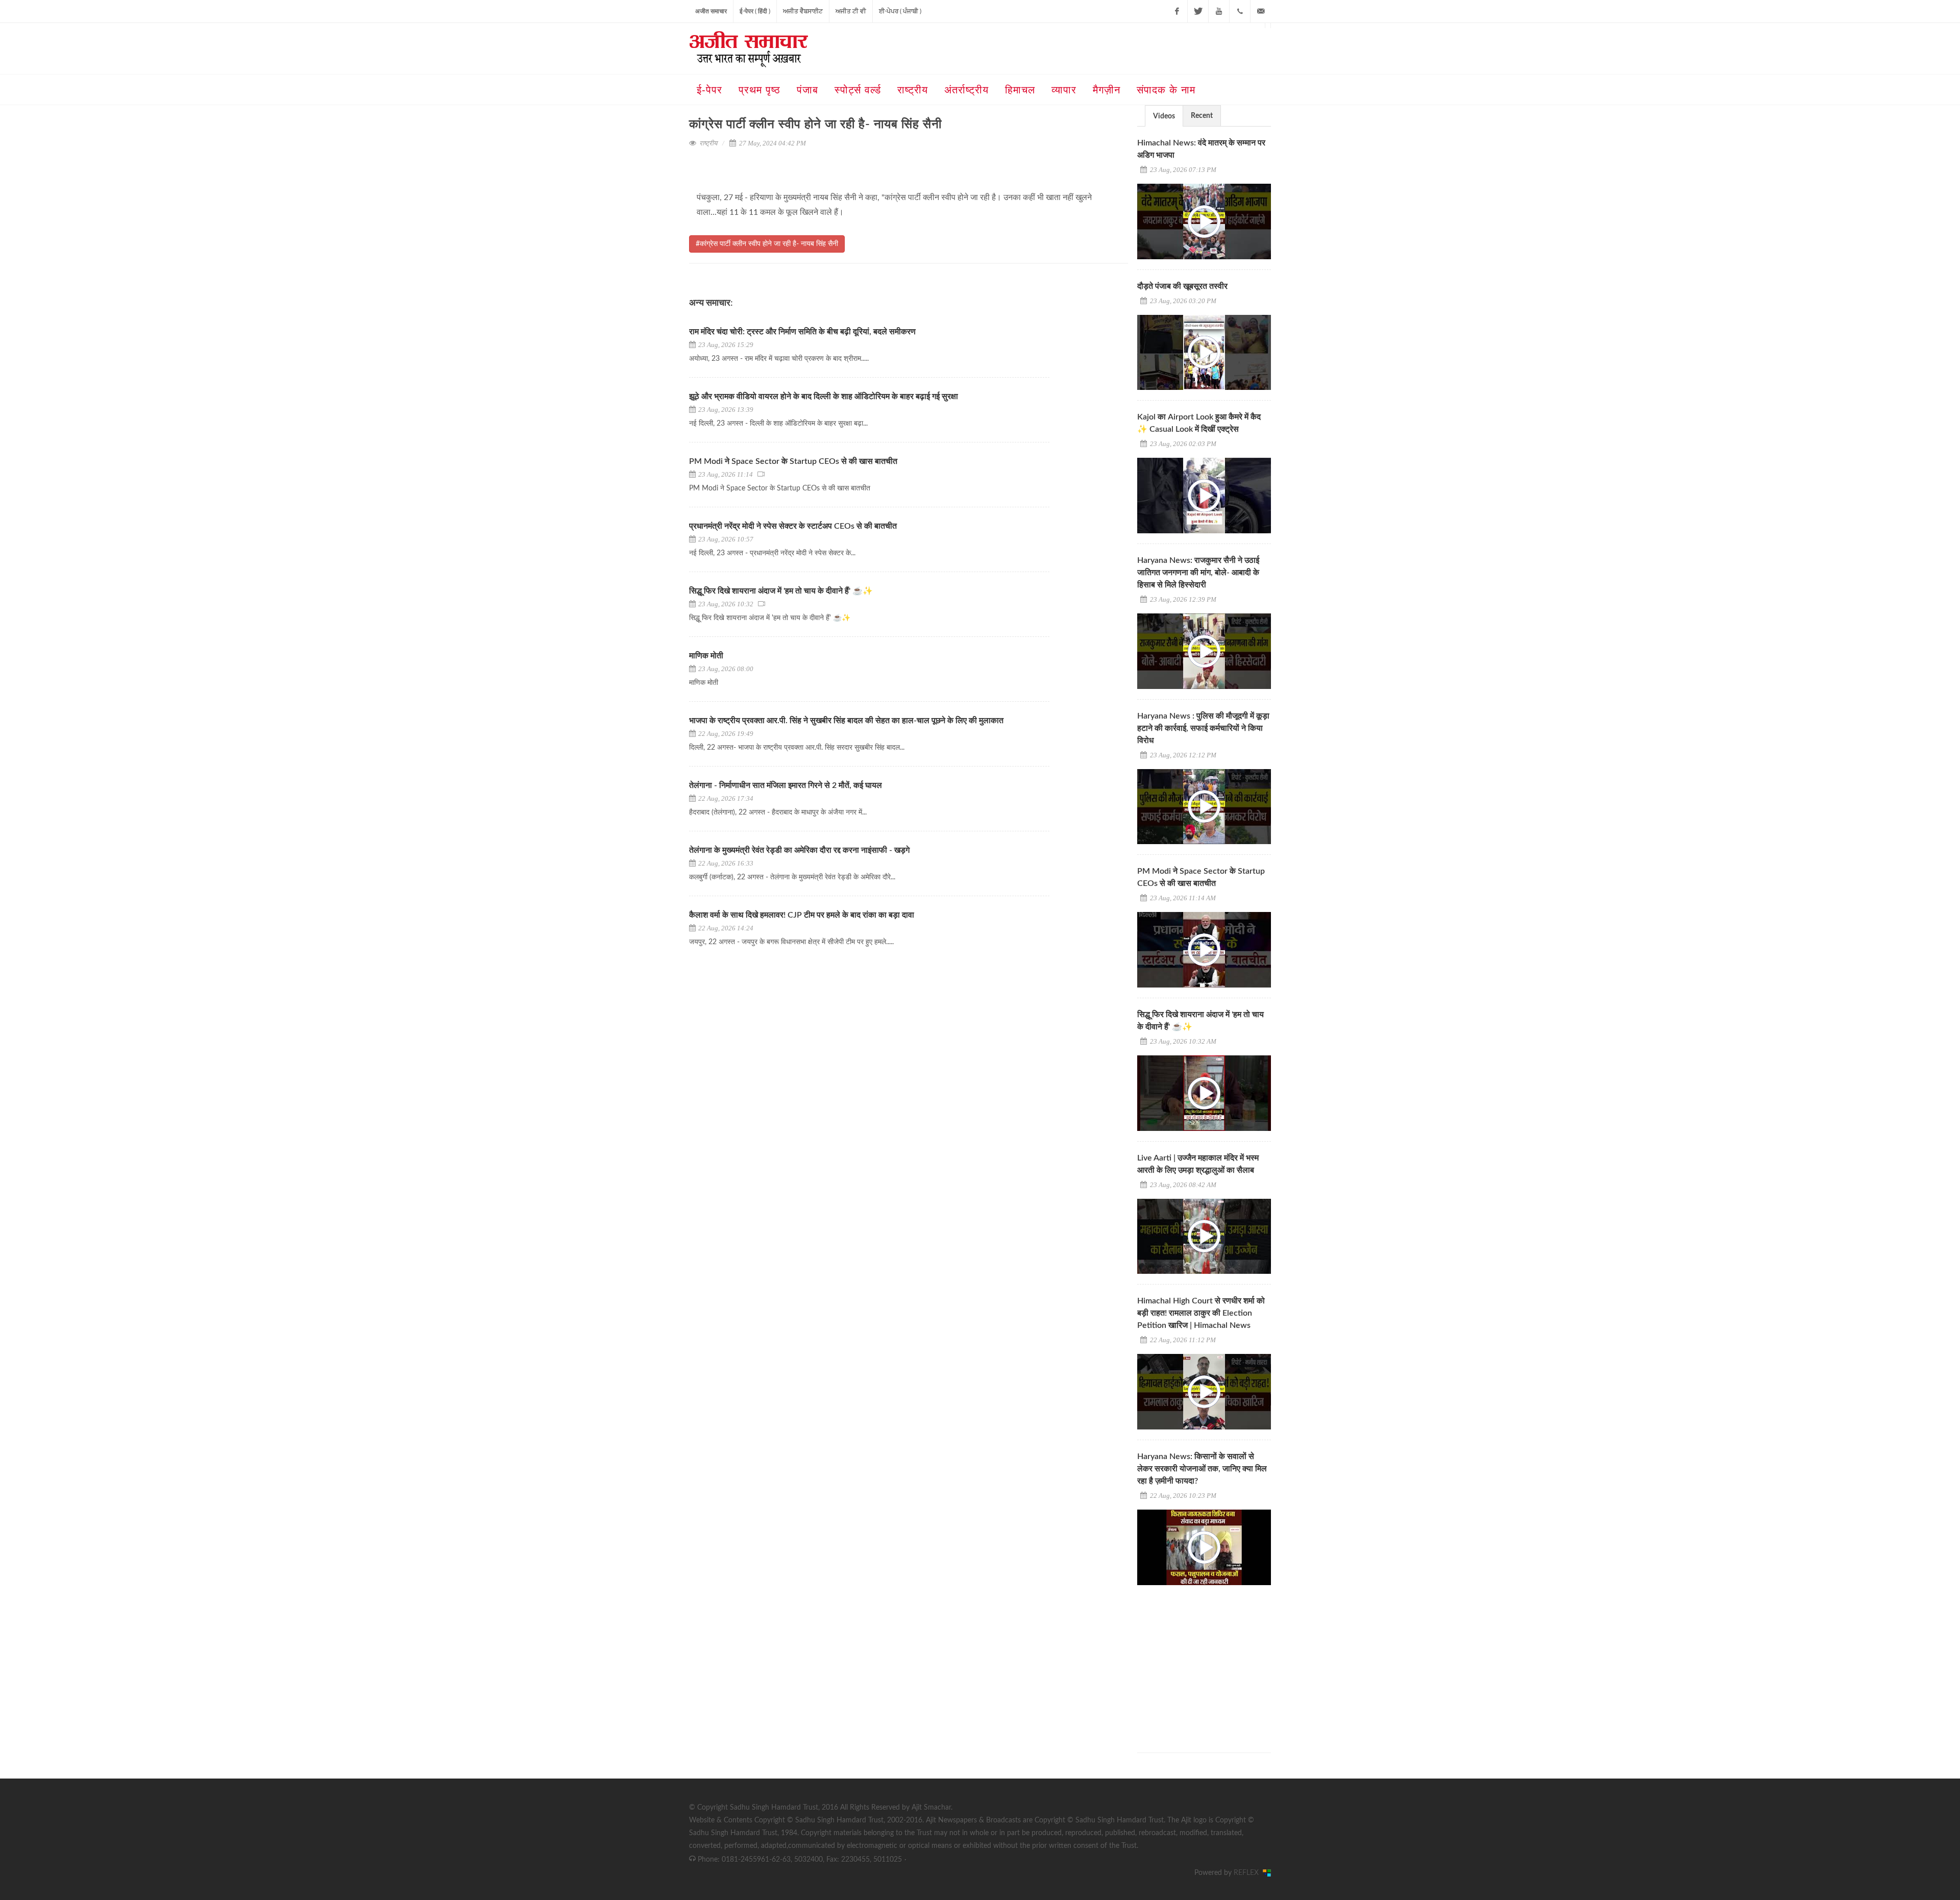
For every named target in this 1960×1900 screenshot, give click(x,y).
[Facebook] (1177, 11)
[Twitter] (1198, 11)
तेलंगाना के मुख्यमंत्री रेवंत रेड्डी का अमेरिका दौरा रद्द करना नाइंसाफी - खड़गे (799, 850)
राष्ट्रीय (708, 143)
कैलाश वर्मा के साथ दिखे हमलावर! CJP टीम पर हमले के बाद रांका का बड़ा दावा (802, 915)
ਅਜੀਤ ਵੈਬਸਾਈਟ (803, 11)
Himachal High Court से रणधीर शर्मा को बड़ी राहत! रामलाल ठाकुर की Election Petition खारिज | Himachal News (1201, 1313)
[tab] (1164, 116)
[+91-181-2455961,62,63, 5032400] (1240, 11)
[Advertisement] (1214, 1660)
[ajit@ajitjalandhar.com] (1261, 11)
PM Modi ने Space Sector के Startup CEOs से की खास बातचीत (793, 461)
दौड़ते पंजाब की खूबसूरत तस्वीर (1182, 286)
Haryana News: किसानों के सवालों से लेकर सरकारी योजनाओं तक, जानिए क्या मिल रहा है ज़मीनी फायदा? (1202, 1469)
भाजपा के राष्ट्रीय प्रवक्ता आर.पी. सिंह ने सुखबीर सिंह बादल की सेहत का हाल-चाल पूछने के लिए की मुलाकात (846, 721)
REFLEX (1248, 1873)
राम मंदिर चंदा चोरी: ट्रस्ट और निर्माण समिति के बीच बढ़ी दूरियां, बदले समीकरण (802, 332)
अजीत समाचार (711, 11)
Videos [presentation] (1164, 116)
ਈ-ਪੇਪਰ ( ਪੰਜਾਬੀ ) (900, 11)
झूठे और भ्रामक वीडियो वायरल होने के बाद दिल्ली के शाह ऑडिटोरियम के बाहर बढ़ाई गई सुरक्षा (824, 397)
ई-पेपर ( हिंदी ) (755, 11)
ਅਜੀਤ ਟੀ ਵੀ (851, 11)
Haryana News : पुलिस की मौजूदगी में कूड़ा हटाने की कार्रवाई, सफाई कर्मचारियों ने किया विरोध (1203, 728)
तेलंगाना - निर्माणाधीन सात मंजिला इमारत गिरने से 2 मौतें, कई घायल (786, 785)
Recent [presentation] (1202, 116)
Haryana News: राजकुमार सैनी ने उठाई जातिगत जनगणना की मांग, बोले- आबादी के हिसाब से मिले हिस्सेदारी (1198, 573)
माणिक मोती (706, 656)
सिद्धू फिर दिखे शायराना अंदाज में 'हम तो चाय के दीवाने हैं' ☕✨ (781, 591)
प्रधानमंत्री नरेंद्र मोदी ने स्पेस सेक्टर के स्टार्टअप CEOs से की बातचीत (794, 526)
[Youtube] (1219, 11)
